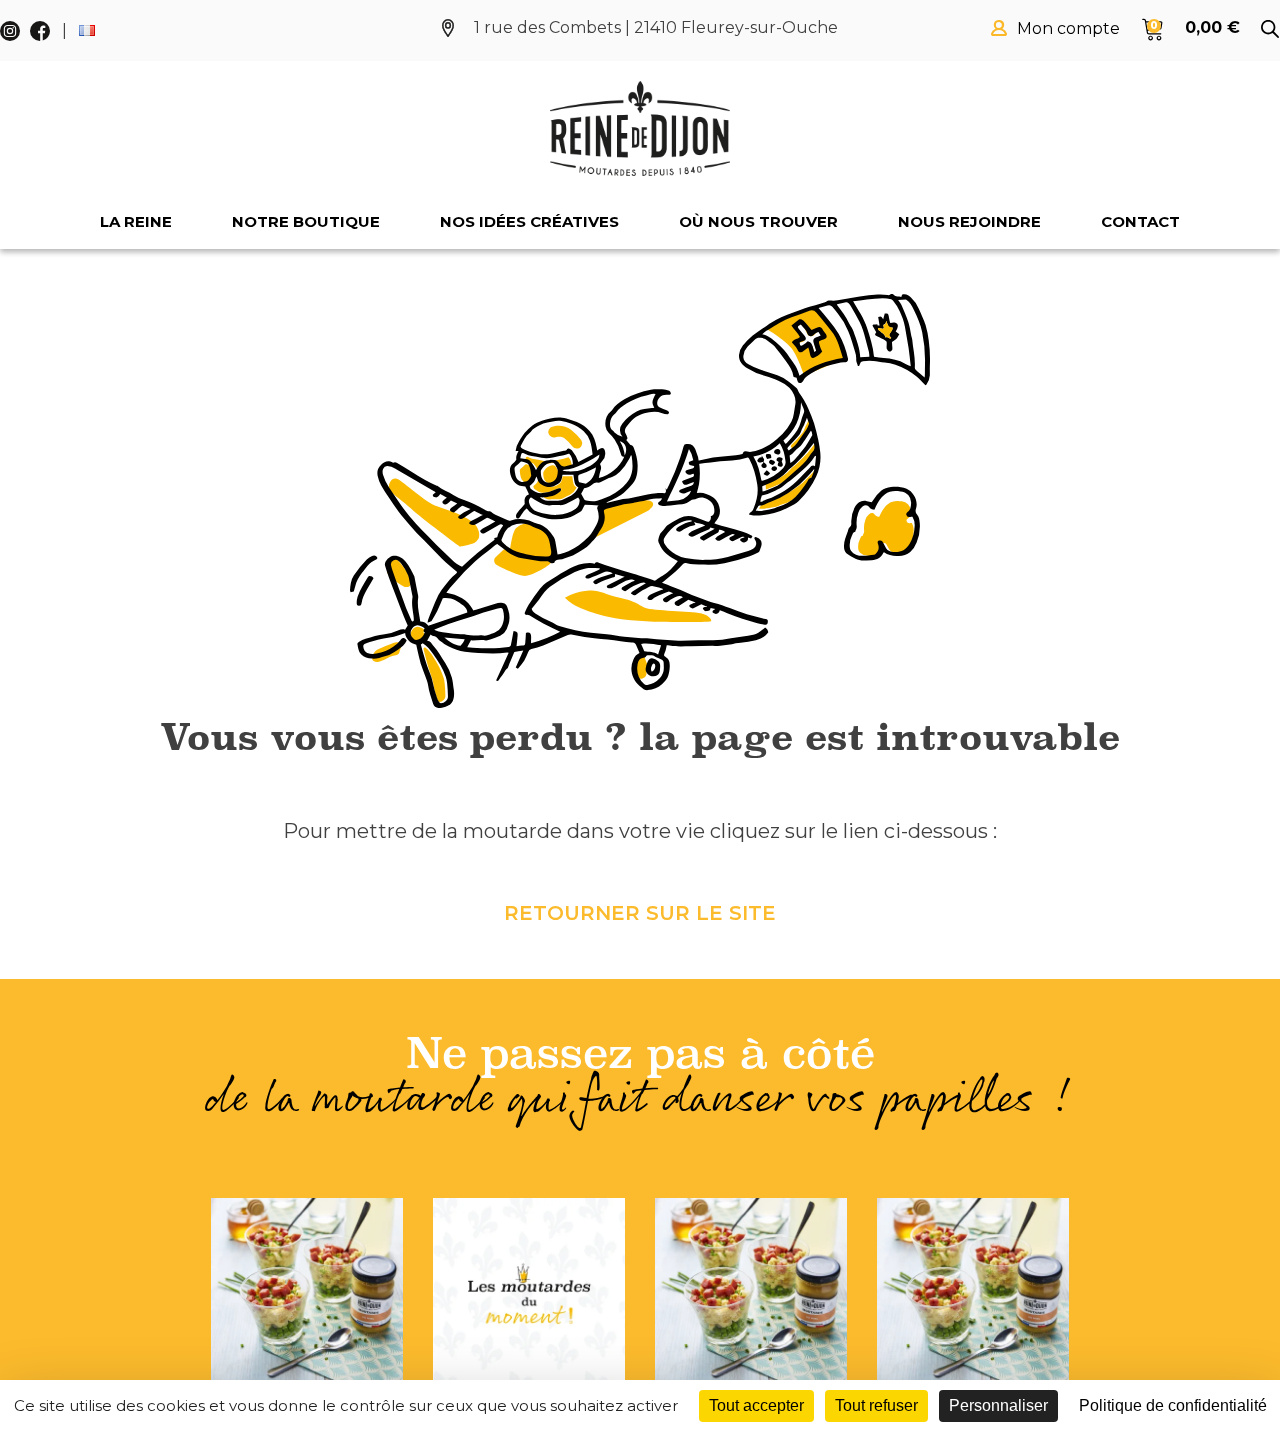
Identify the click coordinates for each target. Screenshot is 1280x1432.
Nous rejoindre (969, 221)
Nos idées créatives (529, 221)
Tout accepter (756, 1405)
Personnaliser (998, 1405)
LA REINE (136, 221)
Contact (1140, 221)
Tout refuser (876, 1405)
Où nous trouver (758, 221)
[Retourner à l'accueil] (640, 128)
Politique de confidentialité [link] (1173, 1405)
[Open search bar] (1270, 29)
